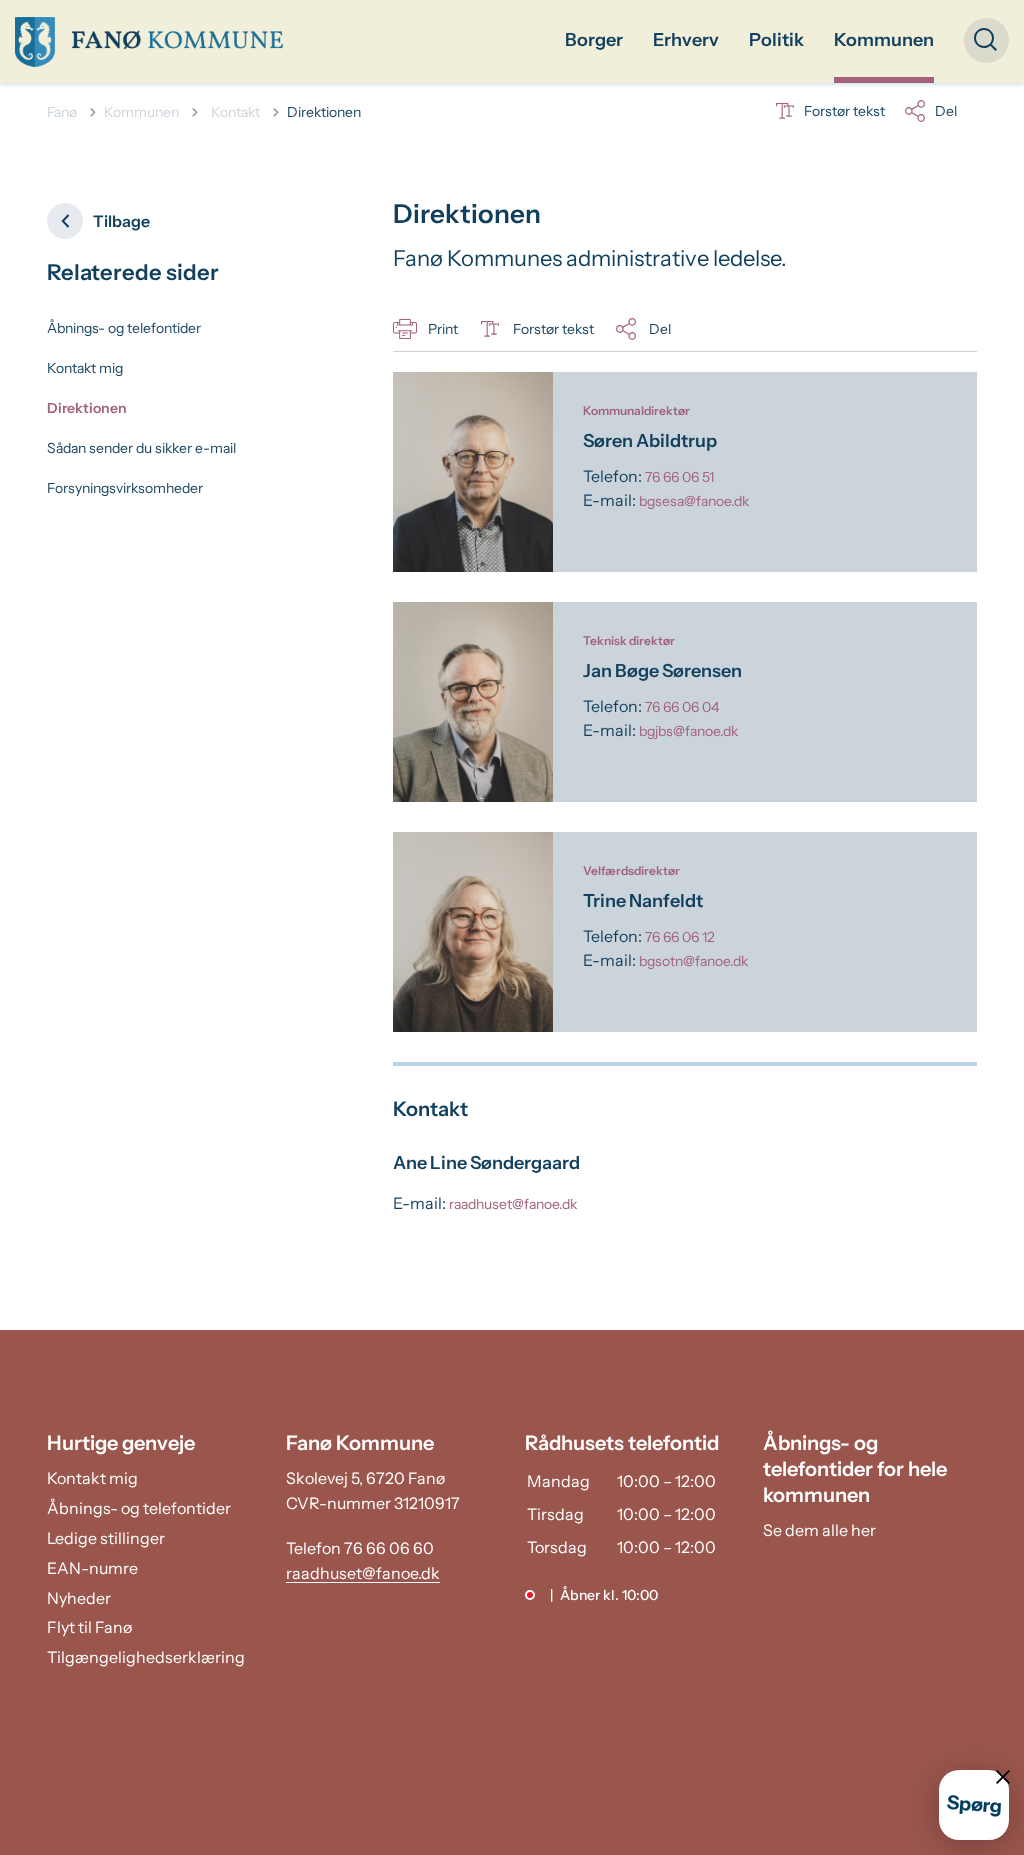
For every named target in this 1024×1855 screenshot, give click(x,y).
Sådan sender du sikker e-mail (141, 448)
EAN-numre (92, 1568)
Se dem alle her (819, 1530)
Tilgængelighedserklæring (146, 1657)
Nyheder (79, 1598)
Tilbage (121, 221)
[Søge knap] (986, 40)
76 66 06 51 (679, 477)
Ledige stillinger (106, 1538)
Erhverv (686, 40)
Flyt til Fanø (89, 1627)
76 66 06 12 (680, 937)
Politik (776, 40)
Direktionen (87, 408)
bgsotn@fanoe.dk (693, 961)
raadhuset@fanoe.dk (513, 1204)
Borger (594, 40)
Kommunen (884, 40)
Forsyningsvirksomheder (125, 488)
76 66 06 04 (682, 707)
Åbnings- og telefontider (124, 328)
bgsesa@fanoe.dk (694, 501)
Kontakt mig (85, 368)
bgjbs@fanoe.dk (688, 731)
